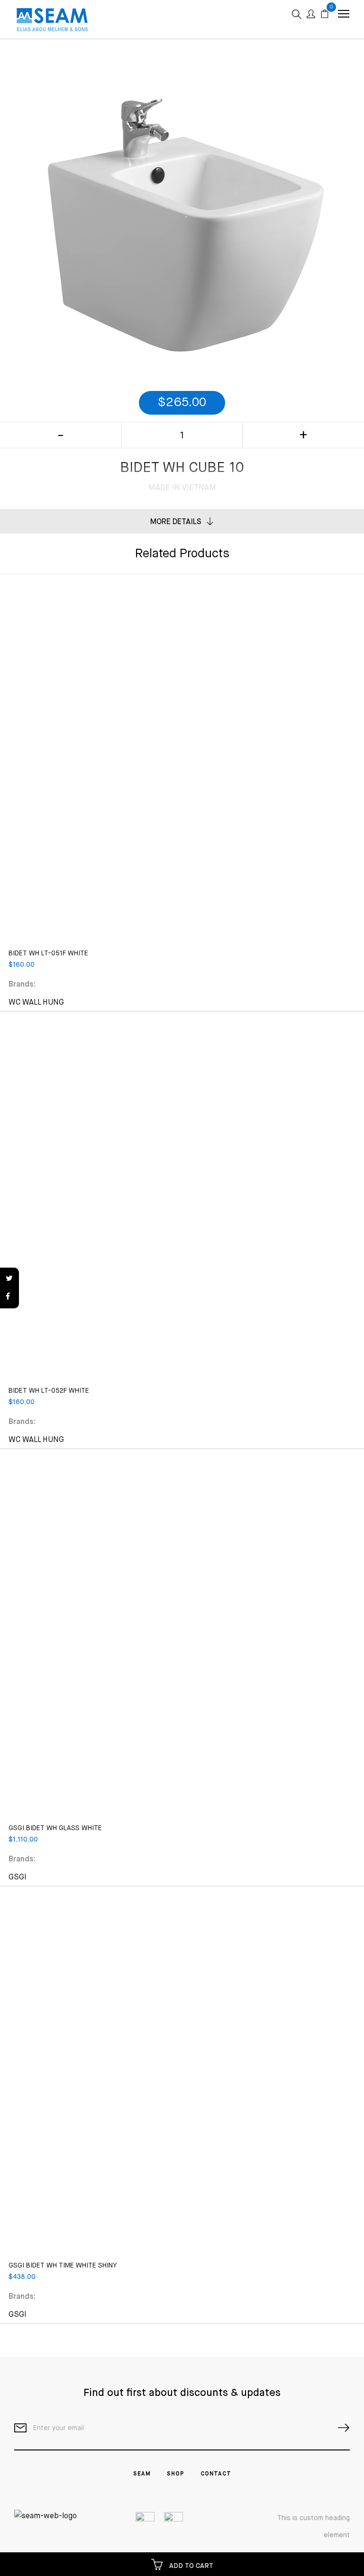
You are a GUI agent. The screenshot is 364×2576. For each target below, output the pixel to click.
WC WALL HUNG (36, 1003)
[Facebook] (9, 1297)
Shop (176, 2474)
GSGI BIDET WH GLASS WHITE (55, 1828)
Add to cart (190, 2566)
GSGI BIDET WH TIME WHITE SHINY (63, 2266)
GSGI (18, 1878)
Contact (216, 2474)
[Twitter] (9, 1279)
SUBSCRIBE (340, 2428)
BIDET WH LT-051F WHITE (48, 953)
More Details (176, 522)
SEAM (142, 2474)
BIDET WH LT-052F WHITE (49, 1391)
